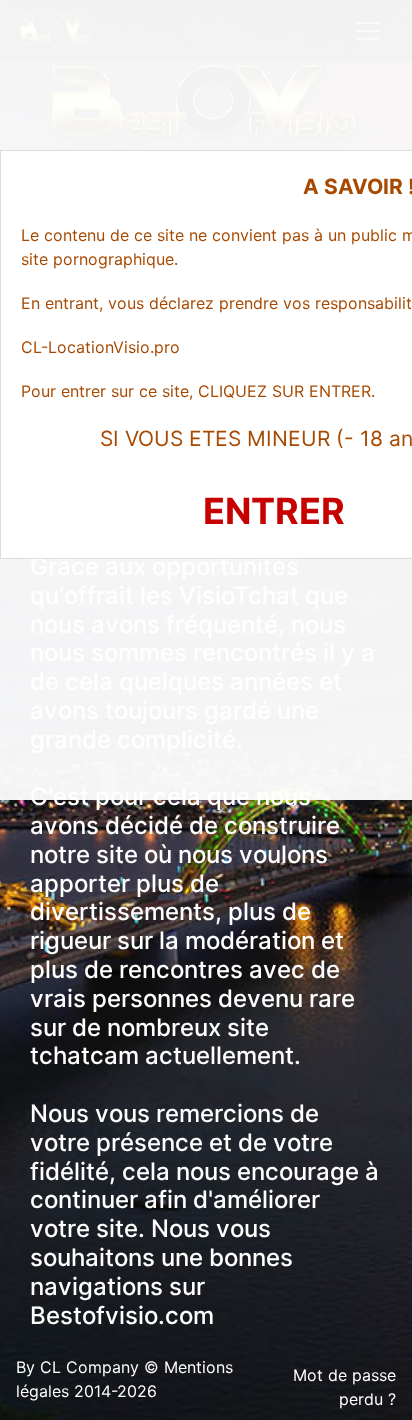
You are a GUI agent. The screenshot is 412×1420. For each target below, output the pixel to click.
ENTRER (274, 511)
